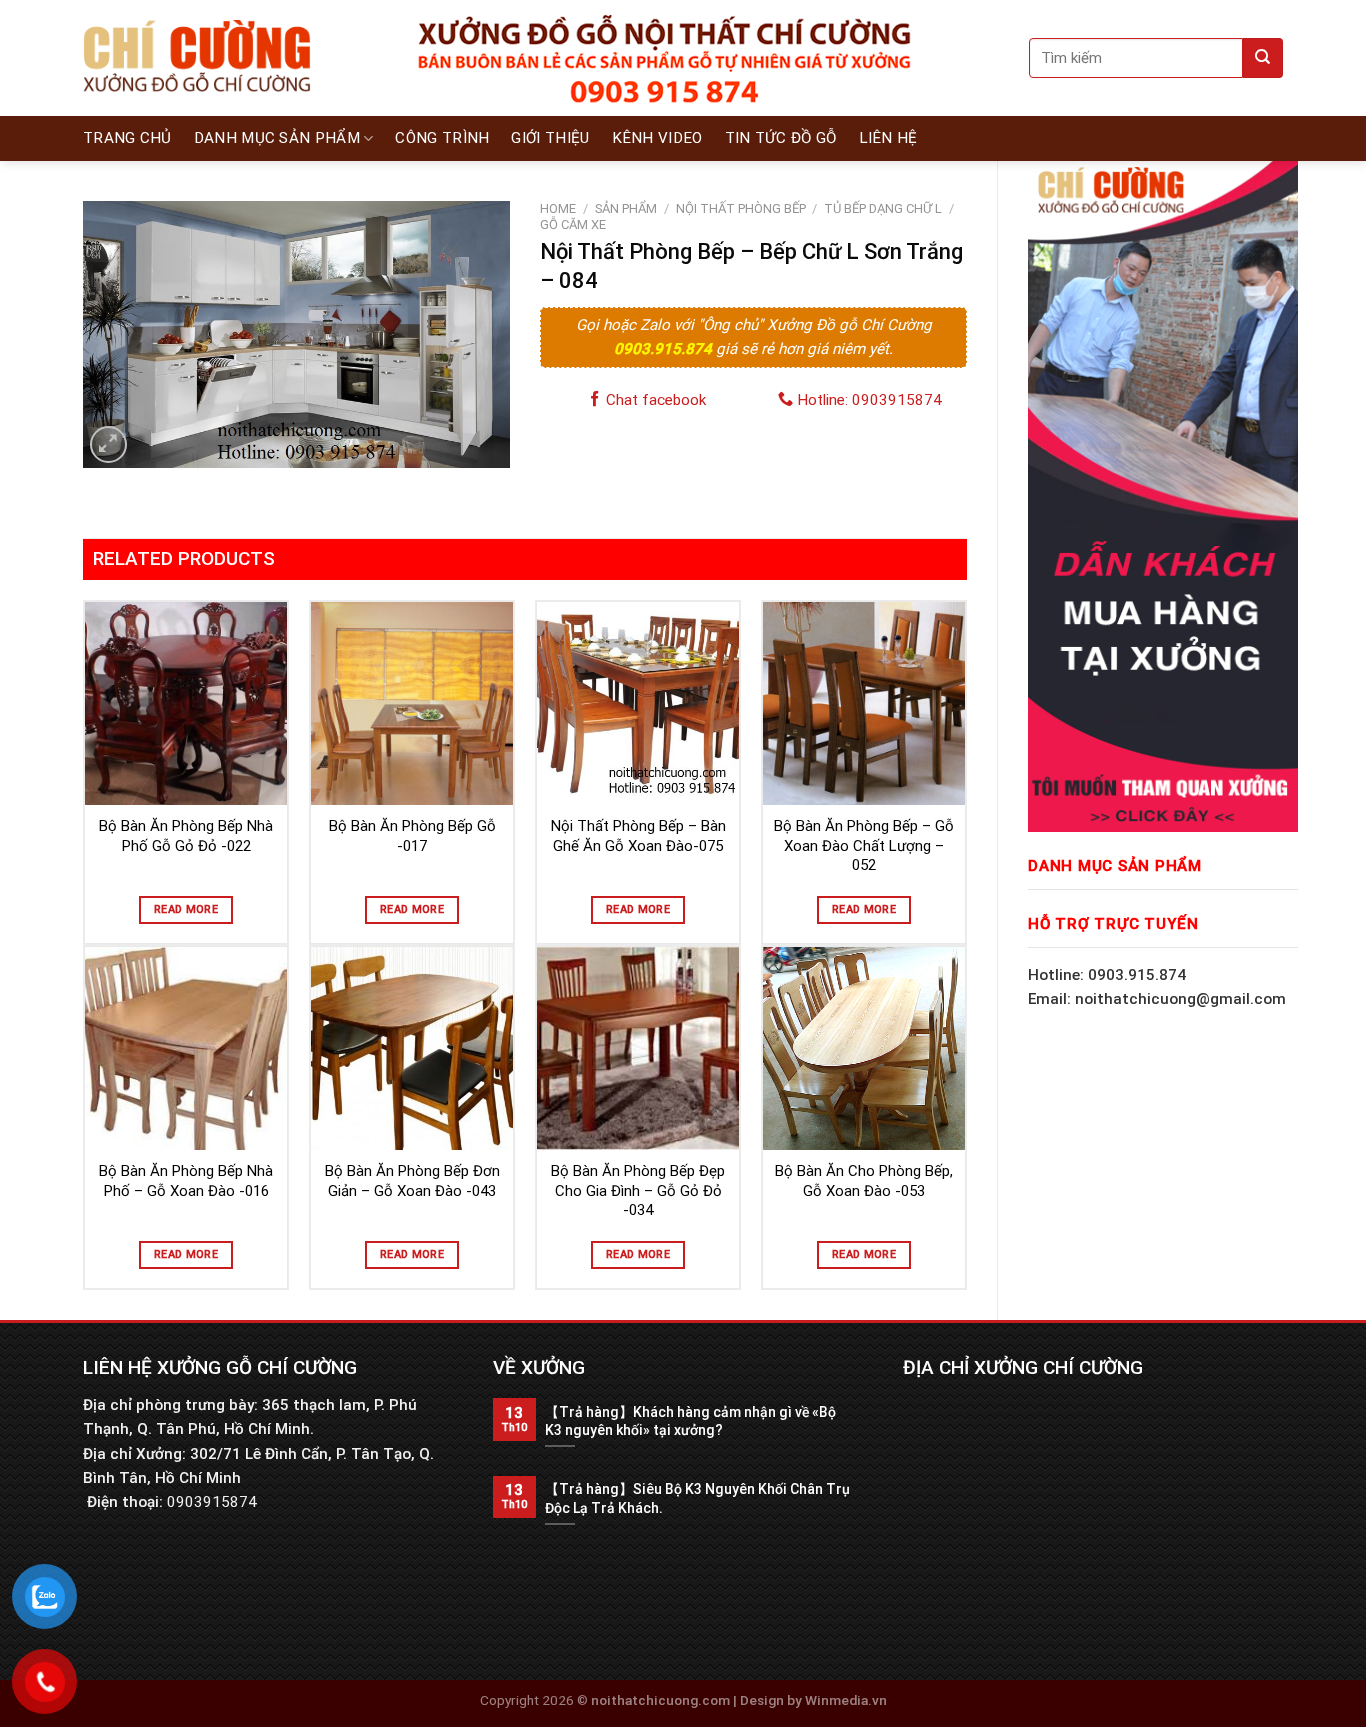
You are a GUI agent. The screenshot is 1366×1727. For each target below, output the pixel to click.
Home (558, 208)
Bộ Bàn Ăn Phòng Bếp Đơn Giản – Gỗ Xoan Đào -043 (412, 1181)
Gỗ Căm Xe (573, 224)
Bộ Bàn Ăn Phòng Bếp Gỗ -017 (412, 836)
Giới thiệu (550, 138)
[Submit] (1263, 58)
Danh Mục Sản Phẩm (277, 138)
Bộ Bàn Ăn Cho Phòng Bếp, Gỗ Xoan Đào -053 (864, 1181)
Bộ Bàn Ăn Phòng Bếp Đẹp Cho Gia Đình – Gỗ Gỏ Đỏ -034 (638, 1190)
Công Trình (442, 138)
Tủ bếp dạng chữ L (883, 208)
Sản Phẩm (626, 208)
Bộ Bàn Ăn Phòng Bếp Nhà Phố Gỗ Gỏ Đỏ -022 (186, 836)
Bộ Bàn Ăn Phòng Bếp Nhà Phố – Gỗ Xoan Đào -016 (186, 1181)
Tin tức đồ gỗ (781, 138)
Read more (186, 909)
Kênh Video (657, 138)
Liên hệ (888, 138)
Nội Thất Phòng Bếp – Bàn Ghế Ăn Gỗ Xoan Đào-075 (638, 836)
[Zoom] (108, 444)
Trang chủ (127, 138)
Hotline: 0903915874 (867, 400)
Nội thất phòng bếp (741, 208)
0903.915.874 (665, 349)
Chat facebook (654, 400)
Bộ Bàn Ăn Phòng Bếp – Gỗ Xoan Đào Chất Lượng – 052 (864, 845)
